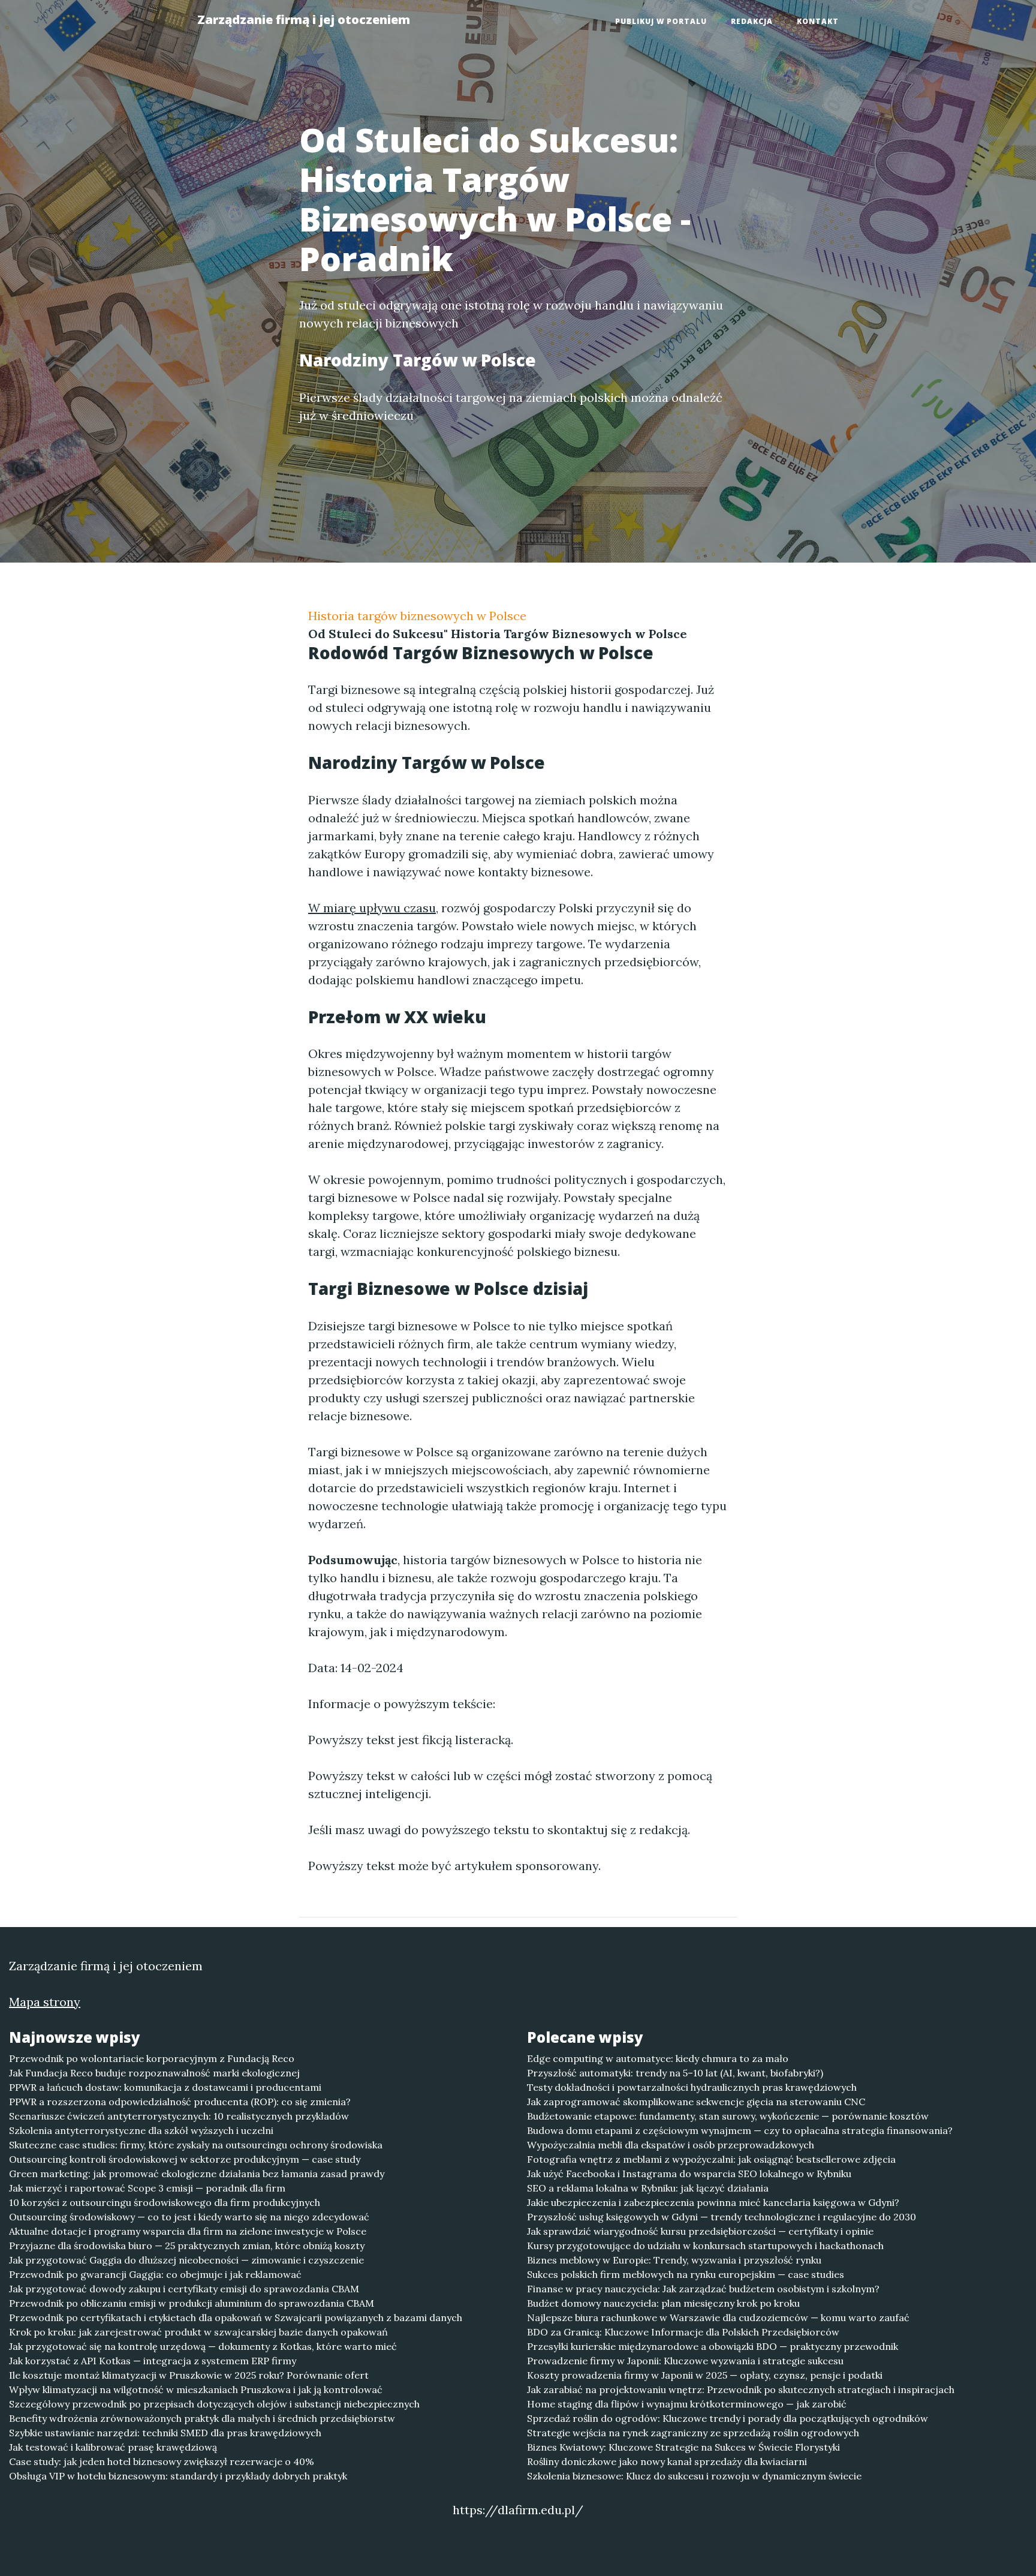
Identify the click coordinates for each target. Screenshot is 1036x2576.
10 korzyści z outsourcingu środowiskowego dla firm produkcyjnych (165, 2202)
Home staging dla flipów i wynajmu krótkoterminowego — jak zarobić (687, 2404)
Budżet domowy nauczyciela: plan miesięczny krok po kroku (663, 2303)
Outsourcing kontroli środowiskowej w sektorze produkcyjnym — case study (185, 2159)
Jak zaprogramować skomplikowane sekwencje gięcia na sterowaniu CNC (696, 2102)
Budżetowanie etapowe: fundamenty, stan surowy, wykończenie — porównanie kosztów (728, 2116)
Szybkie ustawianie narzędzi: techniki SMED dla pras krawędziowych (165, 2433)
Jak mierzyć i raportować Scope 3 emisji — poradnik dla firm (147, 2188)
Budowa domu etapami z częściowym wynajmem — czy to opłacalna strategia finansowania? (740, 2130)
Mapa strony (45, 2002)
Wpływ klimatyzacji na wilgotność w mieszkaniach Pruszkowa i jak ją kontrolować (196, 2389)
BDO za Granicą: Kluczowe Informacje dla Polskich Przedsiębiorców (683, 2332)
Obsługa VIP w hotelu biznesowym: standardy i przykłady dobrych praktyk (178, 2476)
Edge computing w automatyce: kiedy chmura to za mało (658, 2058)
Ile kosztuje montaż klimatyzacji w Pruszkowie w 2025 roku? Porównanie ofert (189, 2375)
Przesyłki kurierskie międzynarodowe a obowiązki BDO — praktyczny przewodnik (713, 2346)
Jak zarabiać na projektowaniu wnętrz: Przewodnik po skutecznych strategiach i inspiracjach (741, 2389)
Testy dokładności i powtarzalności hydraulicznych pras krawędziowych (692, 2087)
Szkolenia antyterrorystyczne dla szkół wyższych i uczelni (141, 2130)
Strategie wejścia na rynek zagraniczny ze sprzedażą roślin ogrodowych (693, 2433)
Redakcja (752, 21)
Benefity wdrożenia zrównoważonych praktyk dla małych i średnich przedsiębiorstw (202, 2418)
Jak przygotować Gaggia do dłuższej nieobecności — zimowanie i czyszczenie (186, 2260)
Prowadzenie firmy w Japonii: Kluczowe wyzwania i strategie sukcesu (685, 2361)
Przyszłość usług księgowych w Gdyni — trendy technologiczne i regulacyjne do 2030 (722, 2217)
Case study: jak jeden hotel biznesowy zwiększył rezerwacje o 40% (162, 2461)
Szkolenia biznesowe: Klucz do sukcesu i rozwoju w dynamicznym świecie (694, 2476)
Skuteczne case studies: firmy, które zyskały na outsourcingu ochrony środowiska (196, 2145)
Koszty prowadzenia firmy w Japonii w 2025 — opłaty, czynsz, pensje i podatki (705, 2375)
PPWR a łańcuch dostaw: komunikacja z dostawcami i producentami (165, 2087)
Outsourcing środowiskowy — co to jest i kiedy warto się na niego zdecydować (189, 2217)
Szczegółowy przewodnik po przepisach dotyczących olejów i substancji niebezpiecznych (214, 2404)
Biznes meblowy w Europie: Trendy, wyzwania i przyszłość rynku (674, 2260)
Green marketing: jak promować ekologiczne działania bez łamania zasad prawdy (197, 2174)
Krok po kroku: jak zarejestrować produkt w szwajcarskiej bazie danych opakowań (198, 2332)
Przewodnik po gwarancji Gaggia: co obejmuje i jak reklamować (155, 2274)
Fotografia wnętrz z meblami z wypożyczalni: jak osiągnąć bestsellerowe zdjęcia (711, 2159)
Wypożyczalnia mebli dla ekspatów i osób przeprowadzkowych (671, 2145)
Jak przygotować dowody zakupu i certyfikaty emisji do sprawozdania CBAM (184, 2289)
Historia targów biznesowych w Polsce (417, 616)
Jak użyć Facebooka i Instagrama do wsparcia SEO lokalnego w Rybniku (689, 2174)
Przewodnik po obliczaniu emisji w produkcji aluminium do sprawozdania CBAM (192, 2303)
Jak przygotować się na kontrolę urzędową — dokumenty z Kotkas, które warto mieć (203, 2346)
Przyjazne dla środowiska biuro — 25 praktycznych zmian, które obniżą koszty (187, 2246)
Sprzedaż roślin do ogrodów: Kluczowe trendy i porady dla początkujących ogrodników (728, 2418)
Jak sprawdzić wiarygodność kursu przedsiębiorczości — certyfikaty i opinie (700, 2231)
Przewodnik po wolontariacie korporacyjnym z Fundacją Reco (152, 2058)
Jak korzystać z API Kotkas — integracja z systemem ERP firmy (153, 2361)
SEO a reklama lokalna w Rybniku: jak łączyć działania (648, 2188)
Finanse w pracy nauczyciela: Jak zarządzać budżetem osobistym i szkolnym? (703, 2289)
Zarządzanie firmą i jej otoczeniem (304, 19)
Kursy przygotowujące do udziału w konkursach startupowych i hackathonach (705, 2246)
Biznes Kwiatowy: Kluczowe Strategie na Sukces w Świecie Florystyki (683, 2447)
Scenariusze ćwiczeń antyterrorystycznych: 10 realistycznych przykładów (179, 2116)
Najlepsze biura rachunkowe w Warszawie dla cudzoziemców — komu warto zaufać (718, 2318)
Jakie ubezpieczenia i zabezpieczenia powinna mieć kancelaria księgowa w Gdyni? (713, 2202)
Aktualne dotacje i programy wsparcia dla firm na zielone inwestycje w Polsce (188, 2231)
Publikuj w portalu (661, 21)
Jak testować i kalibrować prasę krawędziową (113, 2447)
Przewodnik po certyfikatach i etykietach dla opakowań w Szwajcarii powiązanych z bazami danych (236, 2318)
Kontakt (818, 21)
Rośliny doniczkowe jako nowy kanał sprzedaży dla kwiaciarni (667, 2461)
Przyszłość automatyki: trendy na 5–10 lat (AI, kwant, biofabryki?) (675, 2073)
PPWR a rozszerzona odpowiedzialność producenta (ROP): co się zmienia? (180, 2102)
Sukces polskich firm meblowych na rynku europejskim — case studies (686, 2274)
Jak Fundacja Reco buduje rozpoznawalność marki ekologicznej (154, 2073)
